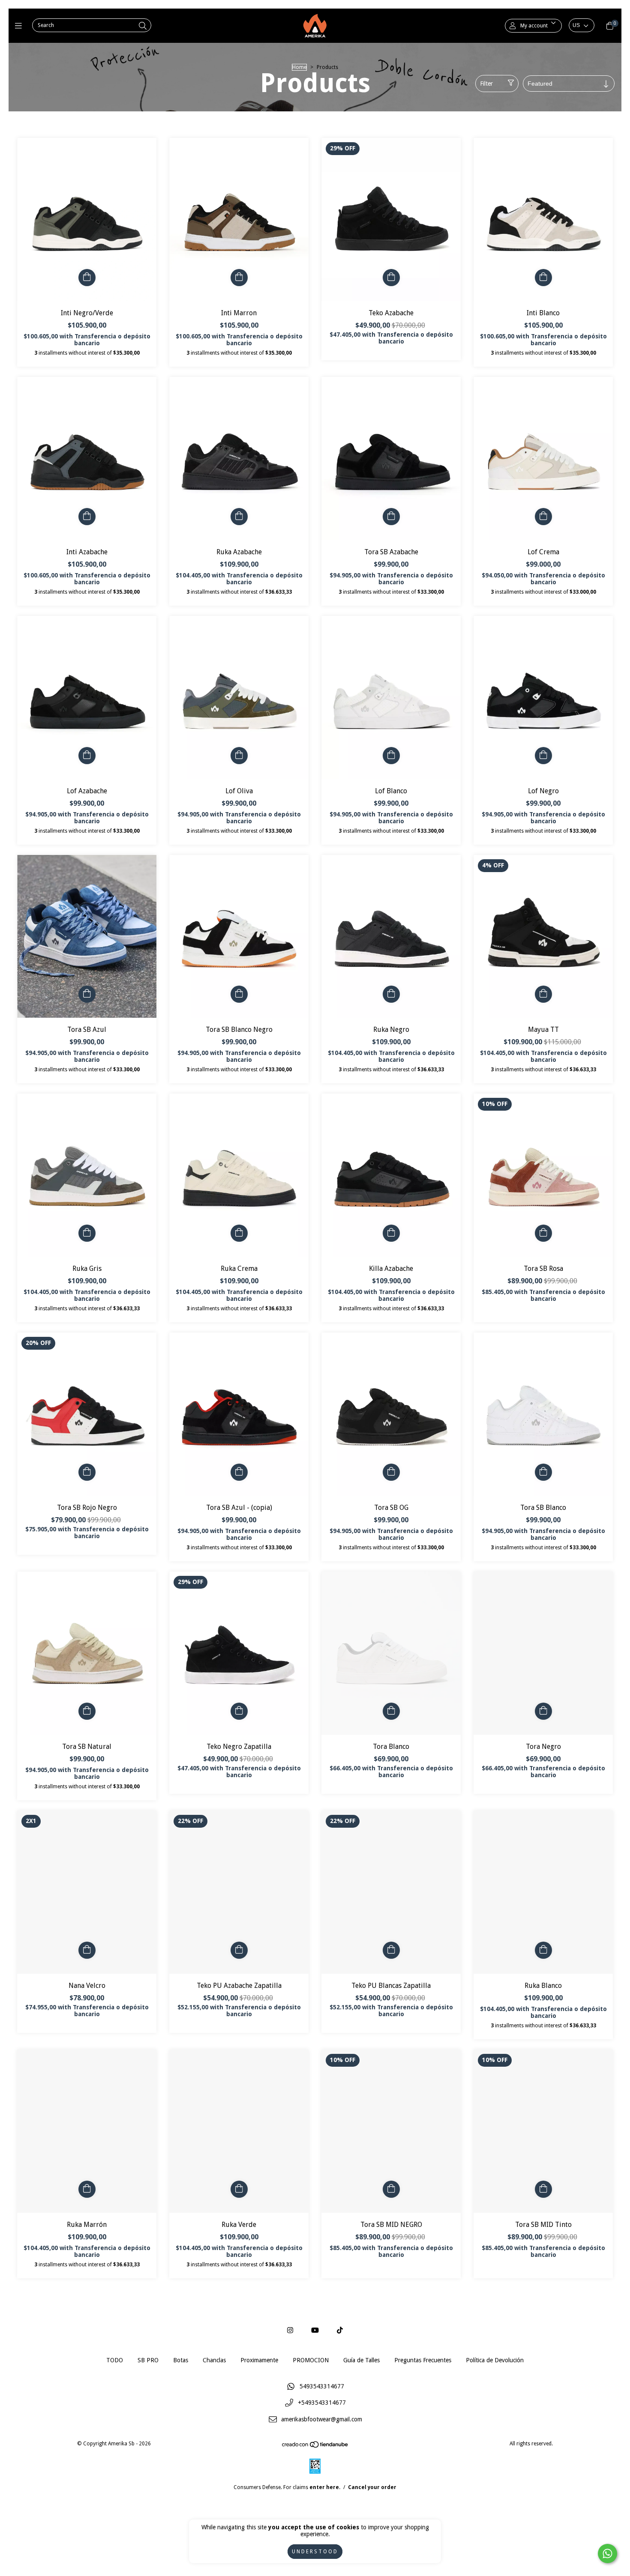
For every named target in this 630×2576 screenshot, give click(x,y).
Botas (181, 2360)
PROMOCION (311, 2360)
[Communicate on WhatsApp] (607, 2554)
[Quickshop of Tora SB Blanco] (543, 1472)
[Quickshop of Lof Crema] (543, 517)
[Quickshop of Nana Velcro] (87, 1950)
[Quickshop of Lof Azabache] (87, 756)
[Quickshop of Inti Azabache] (87, 517)
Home (299, 67)
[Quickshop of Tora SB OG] (391, 1472)
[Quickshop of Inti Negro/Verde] (87, 278)
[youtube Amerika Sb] (315, 2330)
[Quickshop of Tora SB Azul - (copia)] (239, 1472)
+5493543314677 (322, 2403)
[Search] (143, 26)
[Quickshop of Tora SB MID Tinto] (543, 2189)
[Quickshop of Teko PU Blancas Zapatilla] (391, 1950)
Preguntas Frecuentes (423, 2360)
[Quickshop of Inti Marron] (239, 278)
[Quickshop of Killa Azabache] (391, 1233)
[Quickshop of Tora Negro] (543, 1711)
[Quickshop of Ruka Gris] (87, 1233)
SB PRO (148, 2360)
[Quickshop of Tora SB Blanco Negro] (239, 994)
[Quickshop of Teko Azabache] (391, 278)
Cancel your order (372, 2487)
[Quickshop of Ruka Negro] (391, 994)
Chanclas (214, 2360)
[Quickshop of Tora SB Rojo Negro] (87, 1472)
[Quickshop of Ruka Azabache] (239, 517)
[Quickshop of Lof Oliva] (239, 756)
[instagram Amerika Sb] (290, 2330)
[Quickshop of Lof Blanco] (391, 756)
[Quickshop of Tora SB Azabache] (391, 517)
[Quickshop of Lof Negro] (543, 756)
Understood (315, 2552)
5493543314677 (322, 2386)
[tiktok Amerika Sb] (340, 2330)
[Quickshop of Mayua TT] (543, 994)
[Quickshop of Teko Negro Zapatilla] (239, 1711)
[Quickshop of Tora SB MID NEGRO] (391, 2189)
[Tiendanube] (315, 2446)
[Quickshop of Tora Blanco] (391, 1711)
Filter (486, 84)
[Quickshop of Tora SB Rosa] (543, 1233)
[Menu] (20, 25)
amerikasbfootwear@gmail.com (322, 2420)
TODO (115, 2360)
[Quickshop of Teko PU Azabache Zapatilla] (239, 1950)
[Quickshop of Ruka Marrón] (87, 2189)
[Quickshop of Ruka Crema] (239, 1233)
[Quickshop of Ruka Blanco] (543, 1950)
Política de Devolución (495, 2360)
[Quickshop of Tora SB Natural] (87, 1711)
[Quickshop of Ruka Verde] (239, 2189)
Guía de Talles (361, 2360)
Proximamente (259, 2360)
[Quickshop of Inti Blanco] (543, 278)
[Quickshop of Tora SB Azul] (87, 994)
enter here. (325, 2487)
